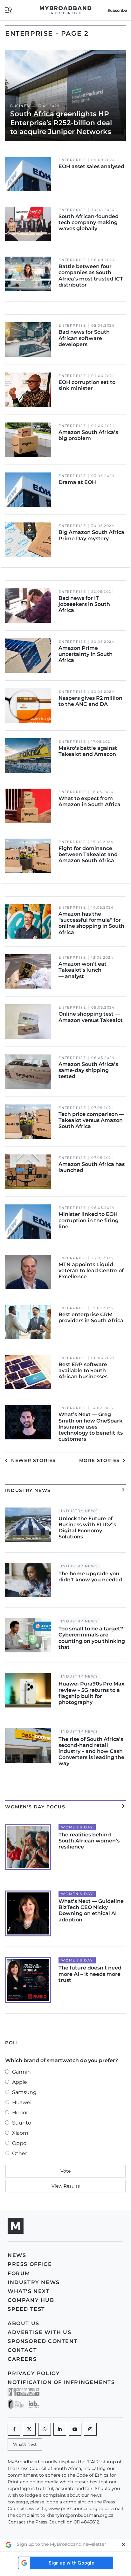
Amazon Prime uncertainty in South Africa (86, 654)
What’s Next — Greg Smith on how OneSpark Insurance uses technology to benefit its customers (91, 1427)
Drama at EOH (77, 482)
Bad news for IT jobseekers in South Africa (84, 604)
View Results (66, 2186)
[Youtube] (75, 2429)
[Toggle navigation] (8, 10)
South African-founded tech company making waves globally (89, 222)
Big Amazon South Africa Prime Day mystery (91, 535)
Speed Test (26, 2309)
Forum (19, 2273)
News (17, 2255)
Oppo (19, 2143)
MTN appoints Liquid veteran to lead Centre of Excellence (91, 1270)
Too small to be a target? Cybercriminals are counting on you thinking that (92, 1638)
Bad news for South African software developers (84, 338)
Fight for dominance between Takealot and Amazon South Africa (88, 854)
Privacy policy (34, 2373)
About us (24, 2323)
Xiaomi (21, 2133)
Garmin (21, 2072)
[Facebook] (14, 2429)
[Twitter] (29, 2429)
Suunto (22, 2123)
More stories (100, 1460)
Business (21, 106)
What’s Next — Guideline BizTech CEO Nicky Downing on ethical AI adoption (91, 1910)
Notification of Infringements (61, 2382)
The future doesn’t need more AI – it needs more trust (90, 1974)
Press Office (30, 2264)
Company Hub (31, 2300)
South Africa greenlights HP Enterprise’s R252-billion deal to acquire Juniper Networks (61, 123)
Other (20, 2153)
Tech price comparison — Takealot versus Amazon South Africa (91, 1120)
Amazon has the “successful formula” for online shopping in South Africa (91, 923)
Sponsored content (43, 2341)
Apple (20, 2082)
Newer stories (33, 1460)
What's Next (29, 2291)
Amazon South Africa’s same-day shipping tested (88, 1070)
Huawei (22, 2102)
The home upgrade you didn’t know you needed (90, 1577)
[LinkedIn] (60, 2429)
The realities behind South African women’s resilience (89, 1841)
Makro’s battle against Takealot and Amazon (88, 751)
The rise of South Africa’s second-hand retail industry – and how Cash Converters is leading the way (91, 1751)
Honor (20, 2113)
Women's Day (77, 1827)
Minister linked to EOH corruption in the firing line (89, 1220)
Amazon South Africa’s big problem (88, 435)
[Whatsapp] (45, 2429)
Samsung (24, 2092)
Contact (22, 2350)
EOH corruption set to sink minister (87, 385)
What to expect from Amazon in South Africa (90, 801)
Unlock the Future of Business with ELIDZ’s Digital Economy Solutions (87, 1528)
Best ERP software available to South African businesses (83, 1370)
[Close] (124, 2545)
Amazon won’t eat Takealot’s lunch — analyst (83, 970)
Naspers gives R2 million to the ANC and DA (90, 701)
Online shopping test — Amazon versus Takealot (91, 1017)
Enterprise (72, 160)
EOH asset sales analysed (91, 166)
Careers (22, 2359)
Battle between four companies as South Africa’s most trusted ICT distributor (91, 276)
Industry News (79, 1511)
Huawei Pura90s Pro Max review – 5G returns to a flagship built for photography (91, 1693)
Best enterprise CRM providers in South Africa (91, 1317)
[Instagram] (90, 2429)
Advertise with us (39, 2332)
